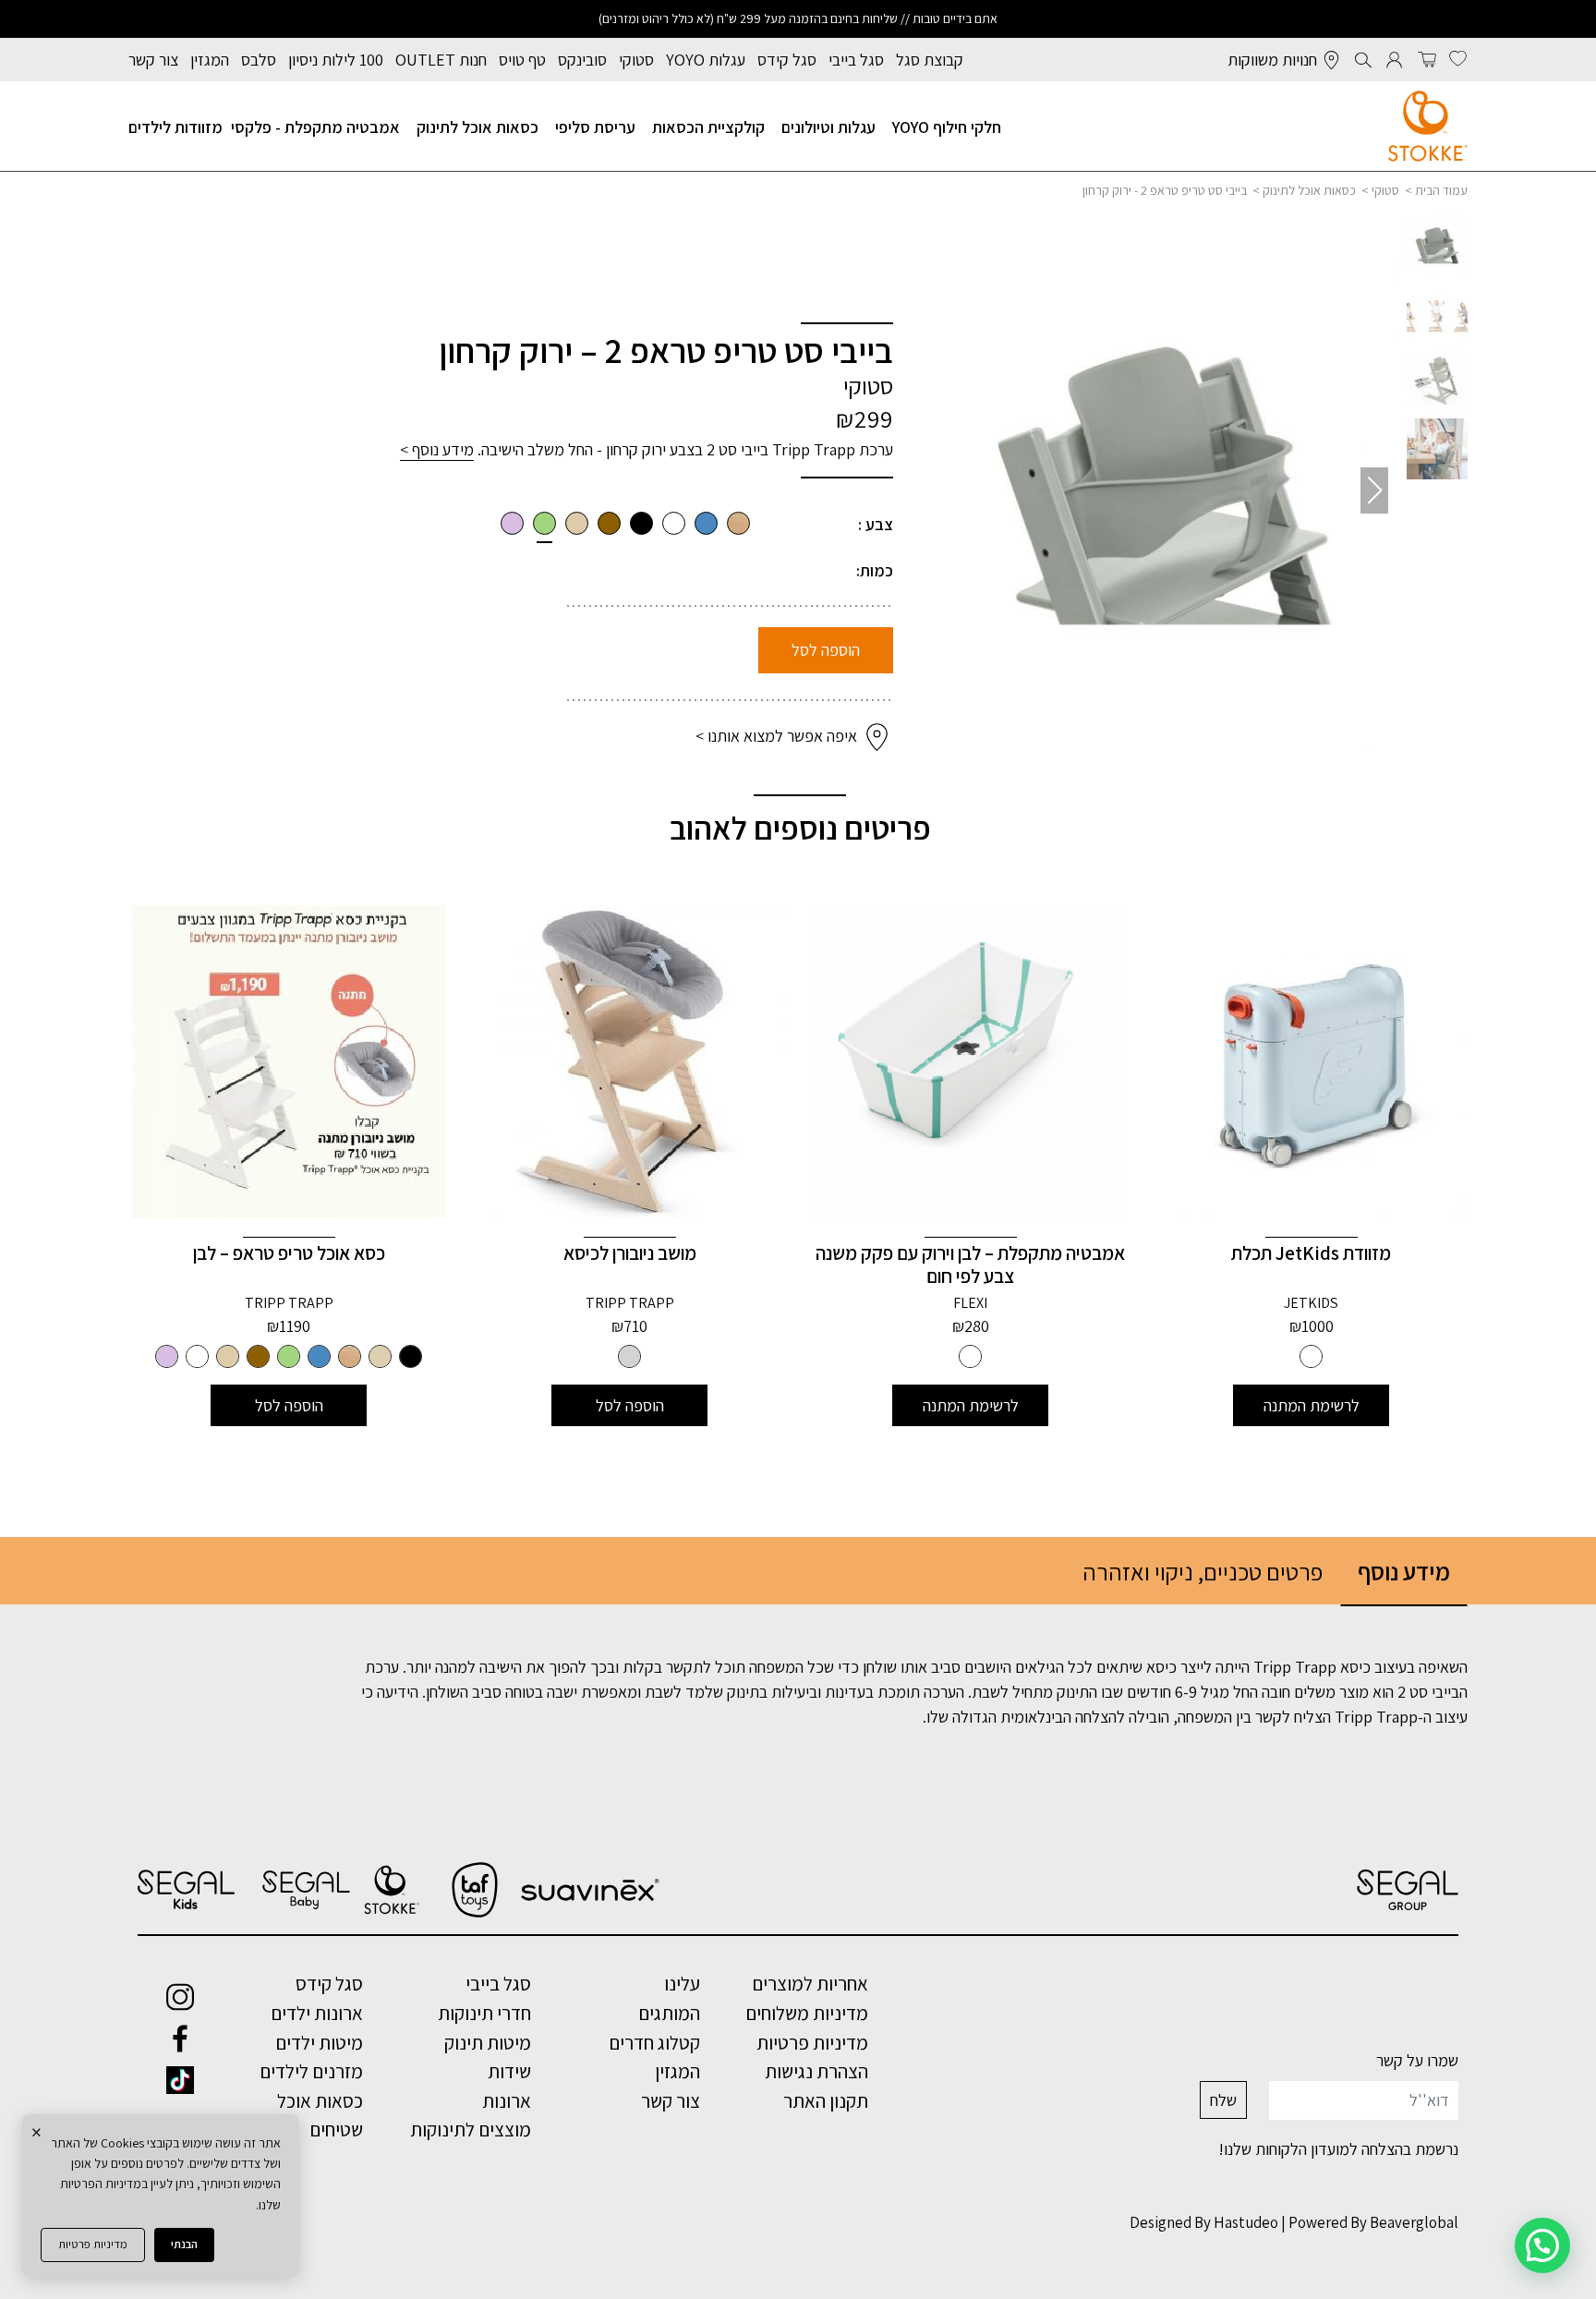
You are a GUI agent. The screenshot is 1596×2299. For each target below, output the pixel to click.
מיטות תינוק (488, 2042)
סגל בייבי (856, 60)
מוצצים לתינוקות (471, 2129)
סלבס (259, 60)
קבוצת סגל (930, 60)
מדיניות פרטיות (93, 2244)
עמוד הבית (1441, 190)
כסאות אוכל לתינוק (478, 127)
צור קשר (153, 60)
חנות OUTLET (441, 60)
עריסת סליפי (595, 127)
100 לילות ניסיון (336, 60)
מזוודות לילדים (175, 127)
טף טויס (522, 60)
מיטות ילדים (319, 2042)
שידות (509, 2071)
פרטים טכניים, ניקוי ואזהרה (1203, 1571)
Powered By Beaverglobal (1373, 2222)
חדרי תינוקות (484, 2013)
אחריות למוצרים (810, 1983)
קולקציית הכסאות (708, 127)
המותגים (669, 2013)
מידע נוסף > (437, 449)
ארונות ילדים (317, 2013)
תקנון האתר (826, 2100)
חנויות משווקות (1272, 60)
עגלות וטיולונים (828, 127)
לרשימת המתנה (1312, 1405)
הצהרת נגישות (816, 2071)
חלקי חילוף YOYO (947, 127)
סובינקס (582, 60)
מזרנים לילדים (311, 2071)
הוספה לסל (826, 650)
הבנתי (184, 2244)
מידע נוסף (1404, 1571)
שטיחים (336, 2129)
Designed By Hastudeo (1204, 2222)
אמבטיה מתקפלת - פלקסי (315, 127)
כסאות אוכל (320, 2100)
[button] (953, 490)
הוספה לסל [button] (630, 1405)
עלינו (682, 1983)
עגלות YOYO (706, 60)
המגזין (210, 60)
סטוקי (636, 60)
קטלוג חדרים (654, 2042)
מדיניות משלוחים (807, 2013)
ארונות (507, 2100)
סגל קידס (787, 60)
